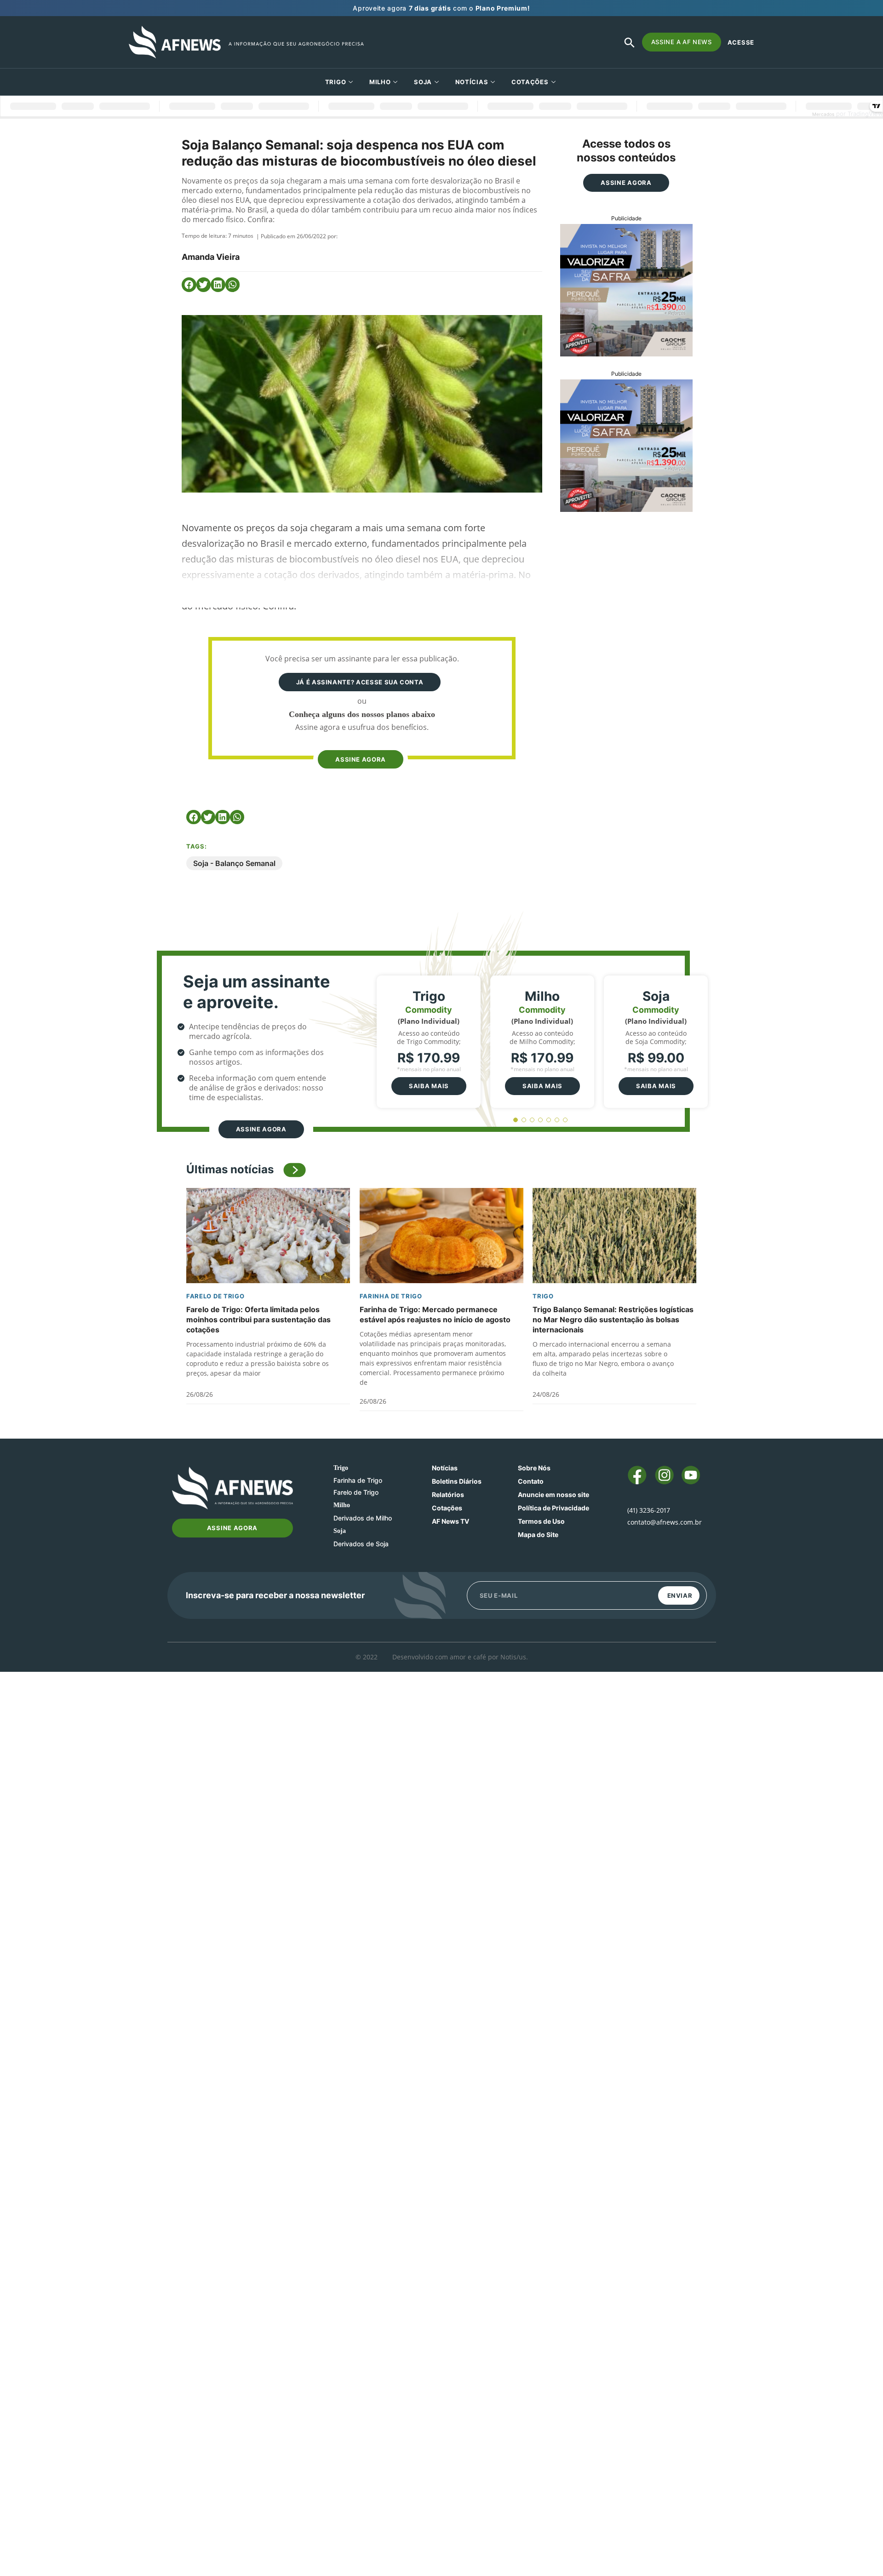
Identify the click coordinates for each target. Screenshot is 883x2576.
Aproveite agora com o (441, 8)
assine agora (361, 759)
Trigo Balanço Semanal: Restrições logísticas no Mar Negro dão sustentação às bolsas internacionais (613, 1320)
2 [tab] (524, 1120)
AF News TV (450, 1521)
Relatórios (448, 1495)
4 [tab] (541, 1120)
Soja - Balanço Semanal (234, 863)
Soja (423, 82)
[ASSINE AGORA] (360, 742)
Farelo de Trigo (215, 1296)
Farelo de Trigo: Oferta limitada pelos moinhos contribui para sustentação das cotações (258, 1320)
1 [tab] (516, 1120)
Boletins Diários (457, 1481)
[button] (189, 285)
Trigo (336, 82)
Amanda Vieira (211, 257)
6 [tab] (557, 1120)
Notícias (472, 82)
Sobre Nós (534, 1468)
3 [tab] (532, 1120)
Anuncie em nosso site (553, 1495)
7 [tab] (565, 1120)
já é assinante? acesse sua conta (360, 682)
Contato (531, 1481)
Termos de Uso (541, 1521)
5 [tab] (549, 1120)
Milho (380, 82)
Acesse (741, 42)
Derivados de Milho (363, 1518)
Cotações (447, 1508)
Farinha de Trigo (391, 1296)
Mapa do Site (538, 1535)
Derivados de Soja (361, 1544)
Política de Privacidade (553, 1508)
